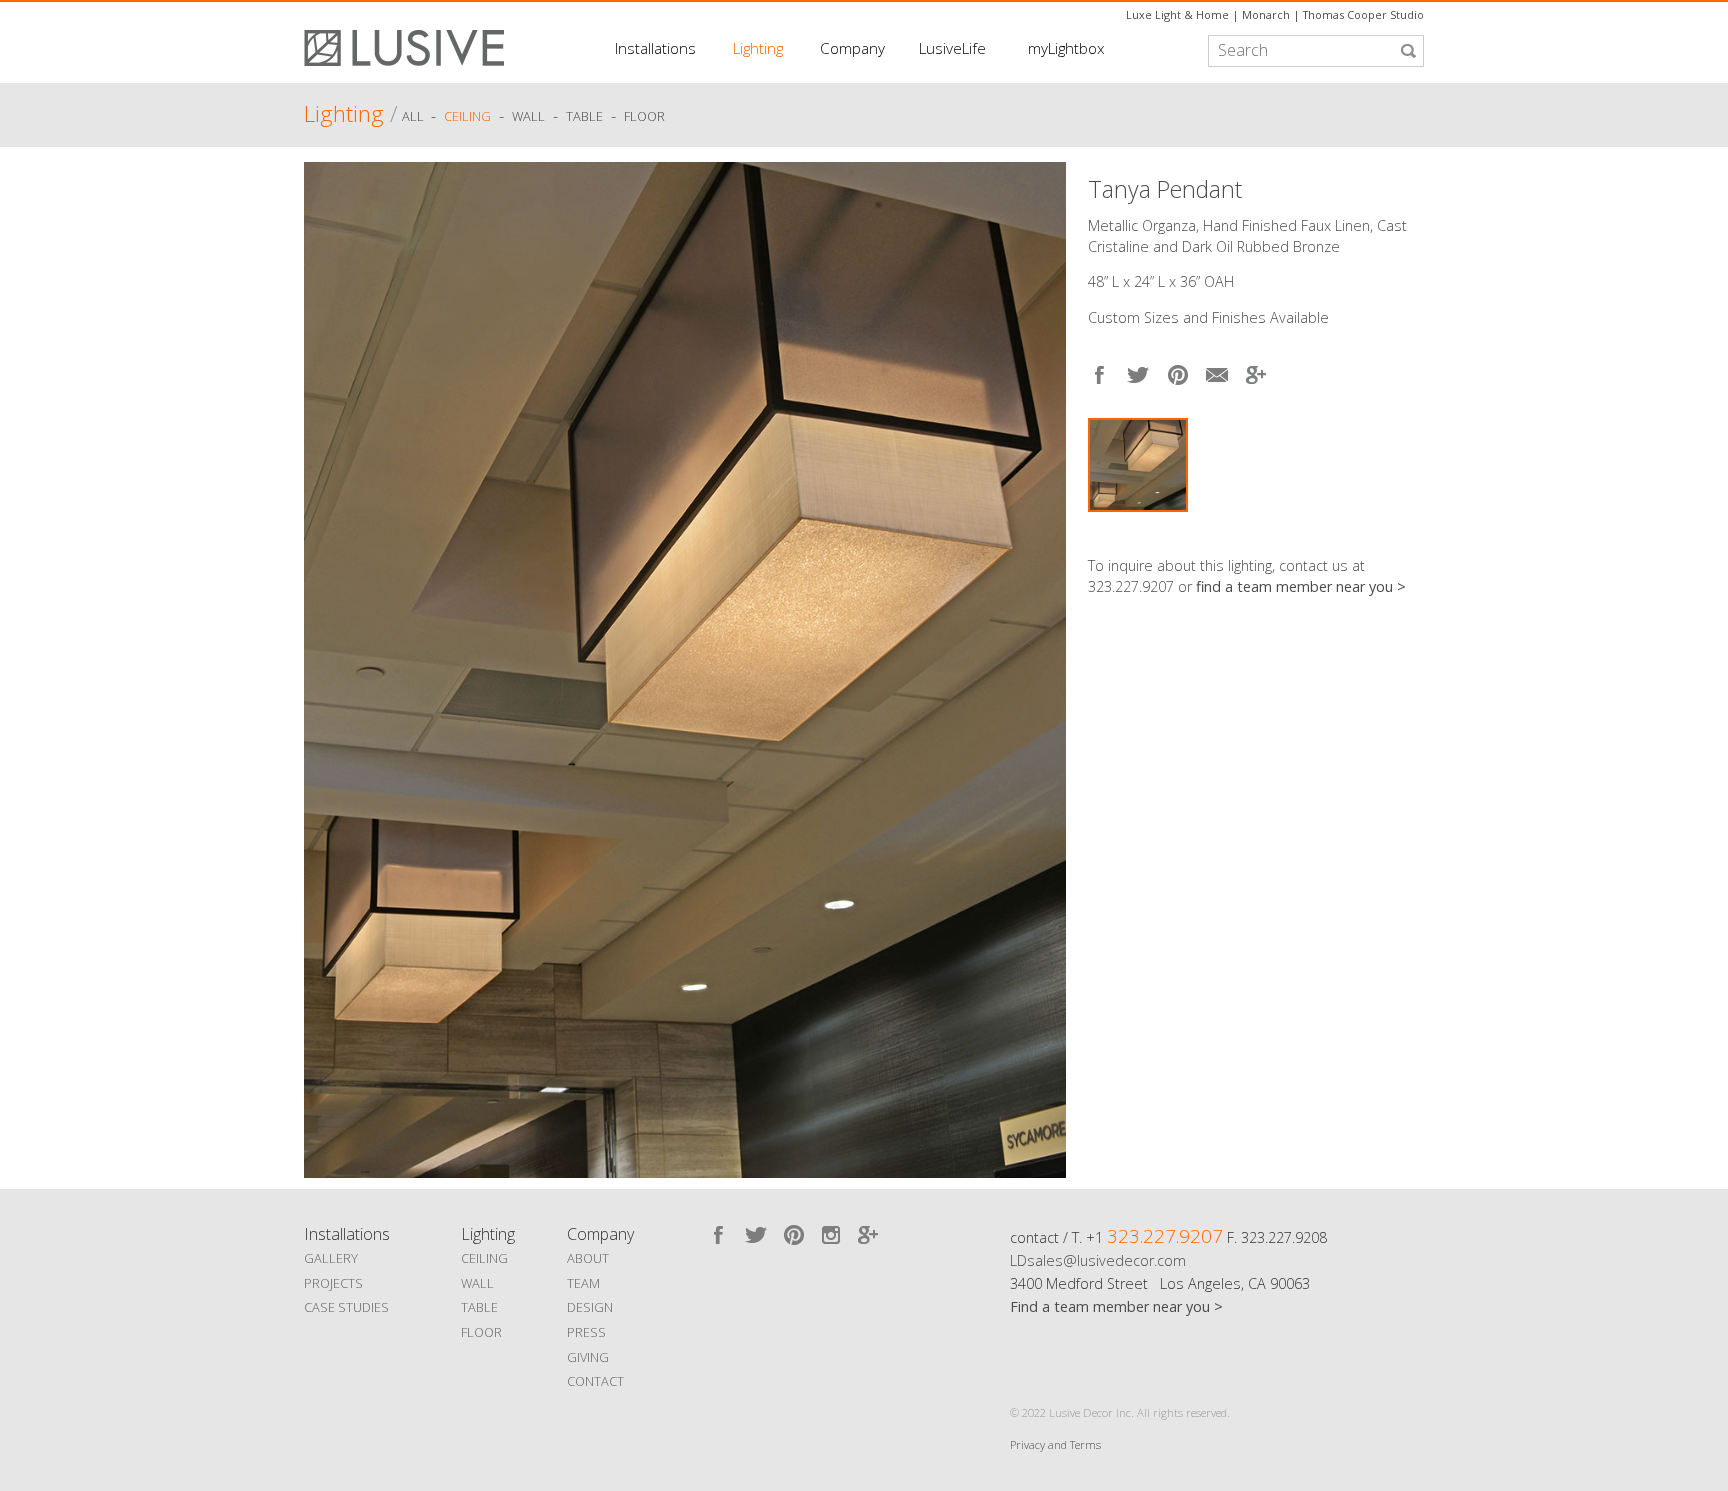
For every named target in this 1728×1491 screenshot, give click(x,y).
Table (584, 117)
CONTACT (595, 1381)
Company (852, 48)
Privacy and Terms (1055, 1444)
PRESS (586, 1332)
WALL (477, 1283)
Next (1409, 531)
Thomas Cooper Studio (1363, 14)
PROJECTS (333, 1283)
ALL (414, 117)
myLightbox (1066, 48)
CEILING (484, 1258)
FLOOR (481, 1332)
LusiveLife (952, 48)
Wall (528, 117)
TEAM (583, 1283)
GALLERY (331, 1258)
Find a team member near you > (1116, 1306)
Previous (324, 665)
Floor (644, 117)
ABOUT (588, 1258)
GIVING (588, 1357)
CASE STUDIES (346, 1307)
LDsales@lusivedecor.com (1098, 1260)
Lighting (758, 48)
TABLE (479, 1307)
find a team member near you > (1301, 586)
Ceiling (467, 117)
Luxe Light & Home (1177, 14)
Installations (655, 48)
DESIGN (590, 1307)
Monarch (1266, 14)
